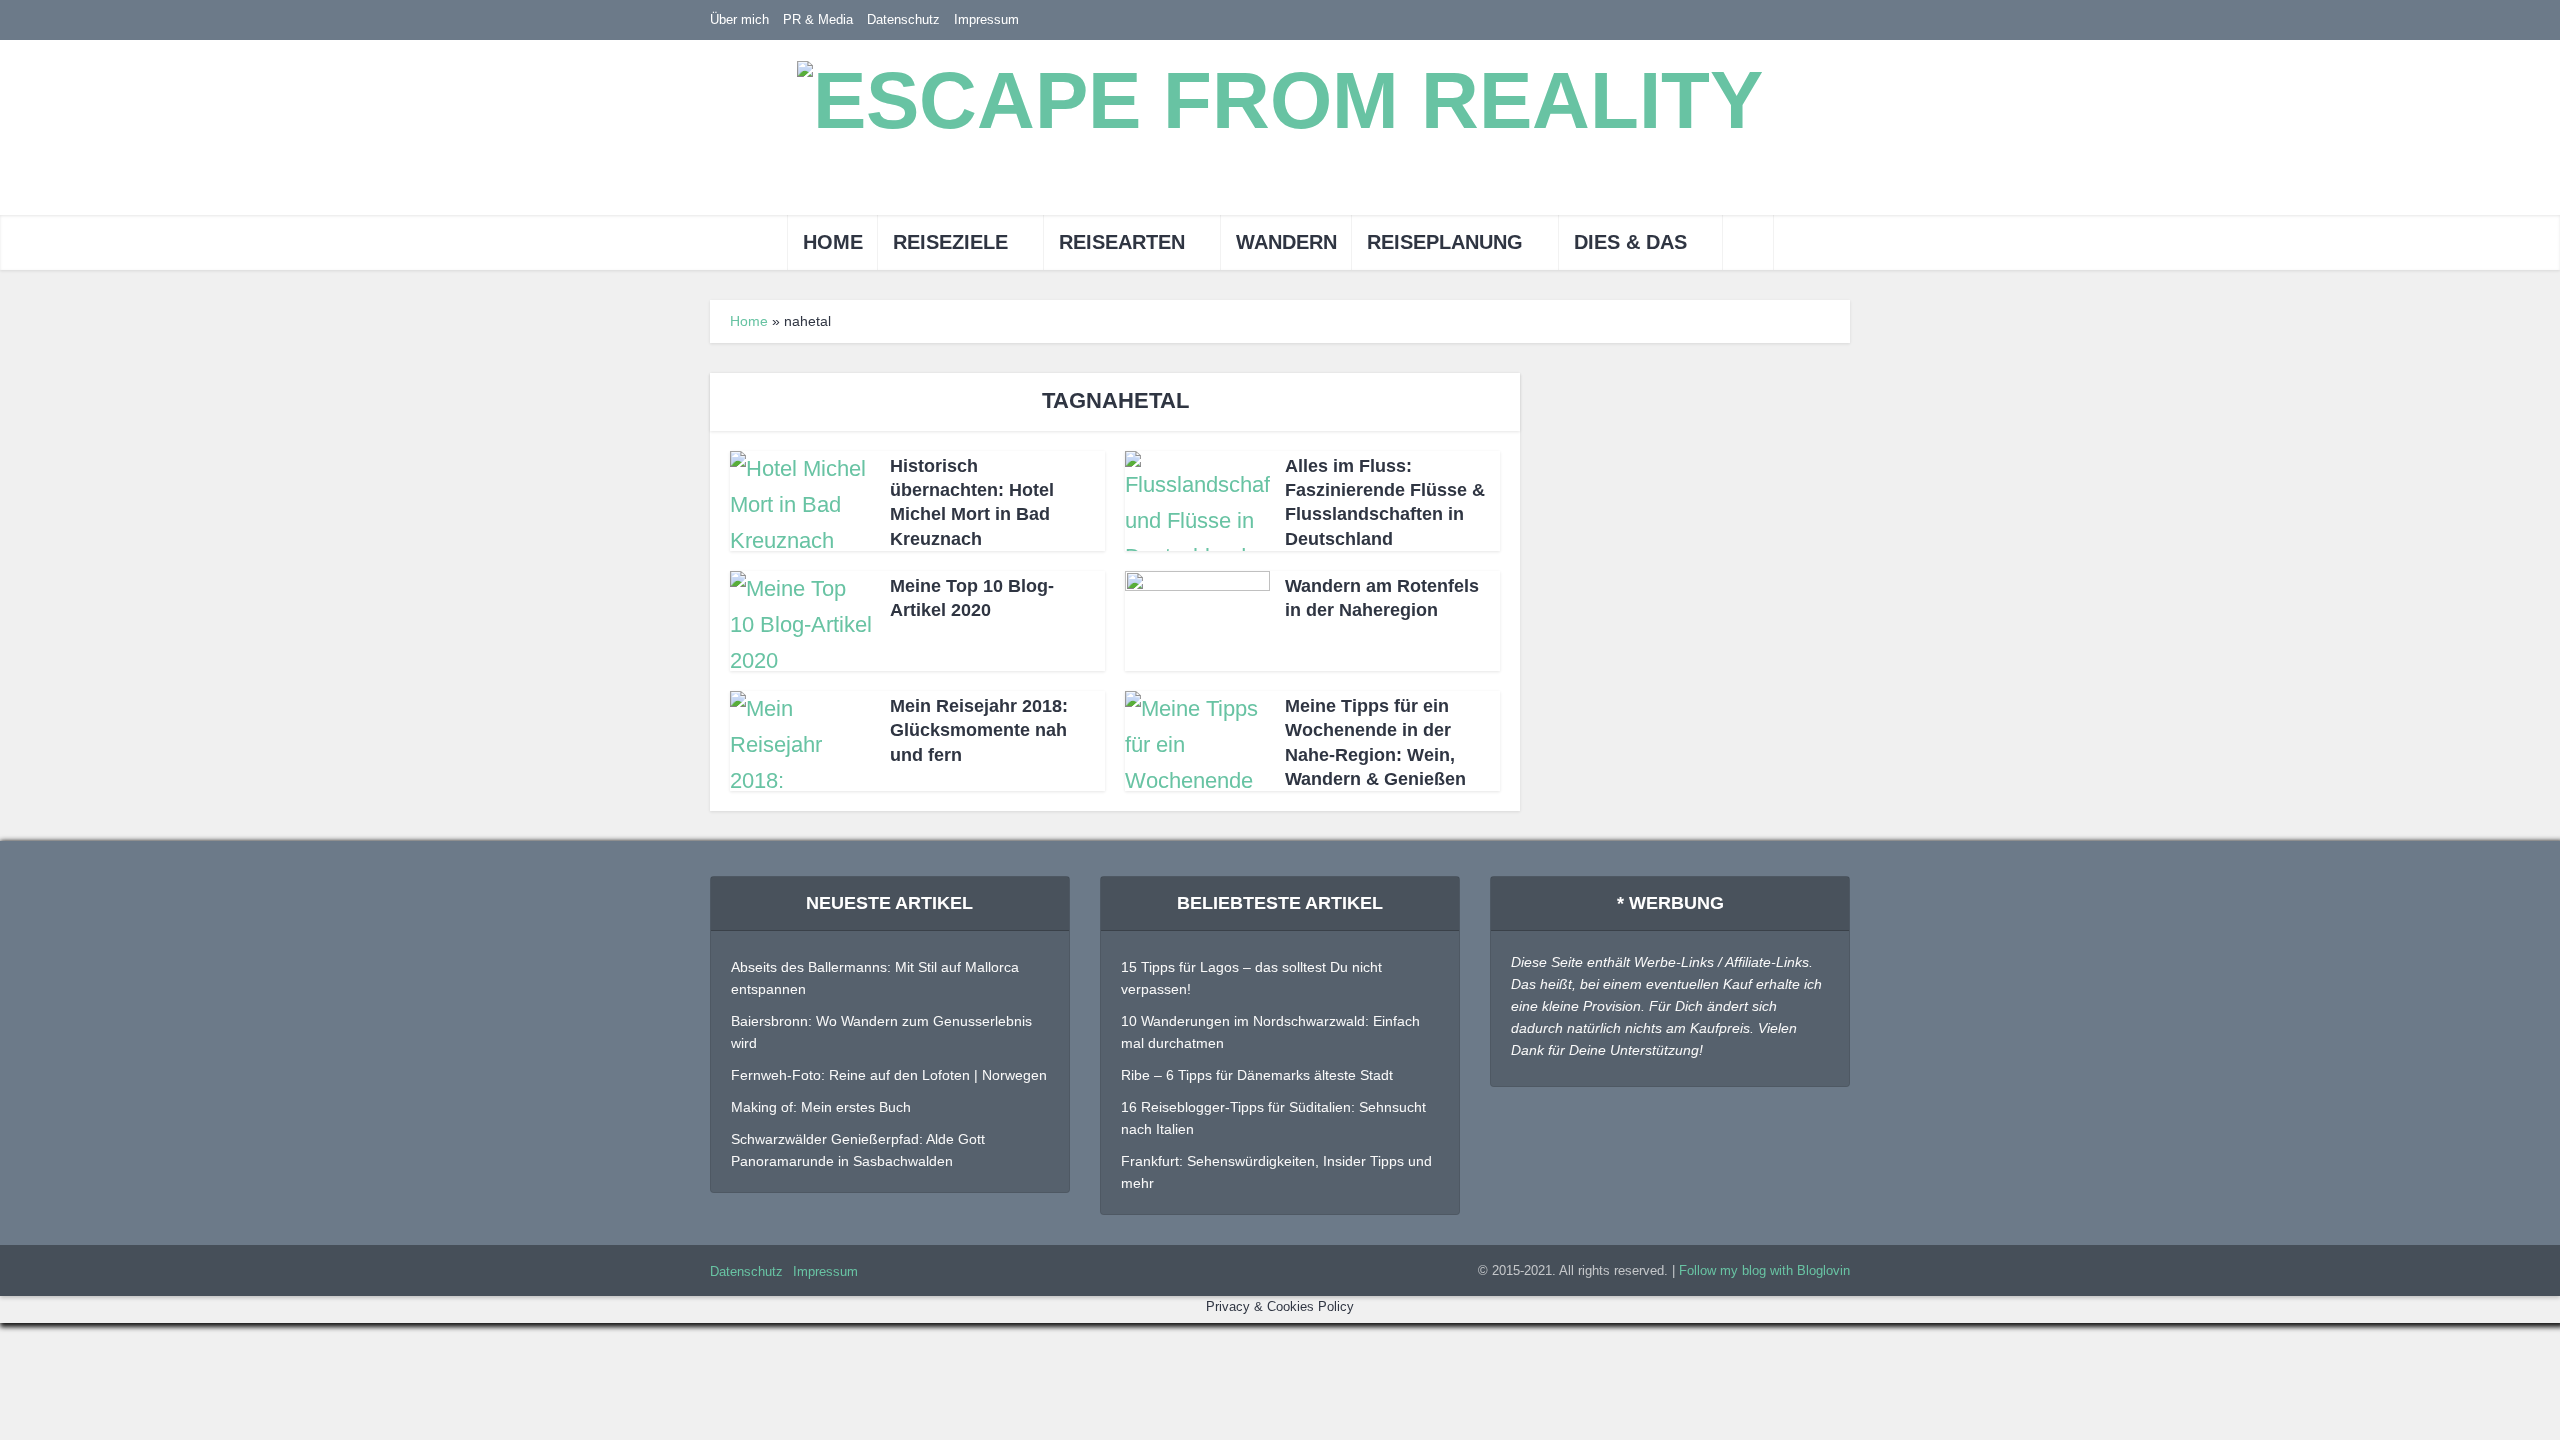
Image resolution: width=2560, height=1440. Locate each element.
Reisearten (1122, 242)
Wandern (1286, 242)
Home (833, 242)
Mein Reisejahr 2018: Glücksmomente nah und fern (979, 730)
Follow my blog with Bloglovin (1764, 1270)
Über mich (739, 19)
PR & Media (818, 19)
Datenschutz (903, 19)
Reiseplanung (1445, 242)
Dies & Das (1630, 242)
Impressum (986, 19)
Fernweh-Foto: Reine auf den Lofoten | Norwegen (889, 1075)
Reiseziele (950, 242)
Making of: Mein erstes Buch (821, 1107)
